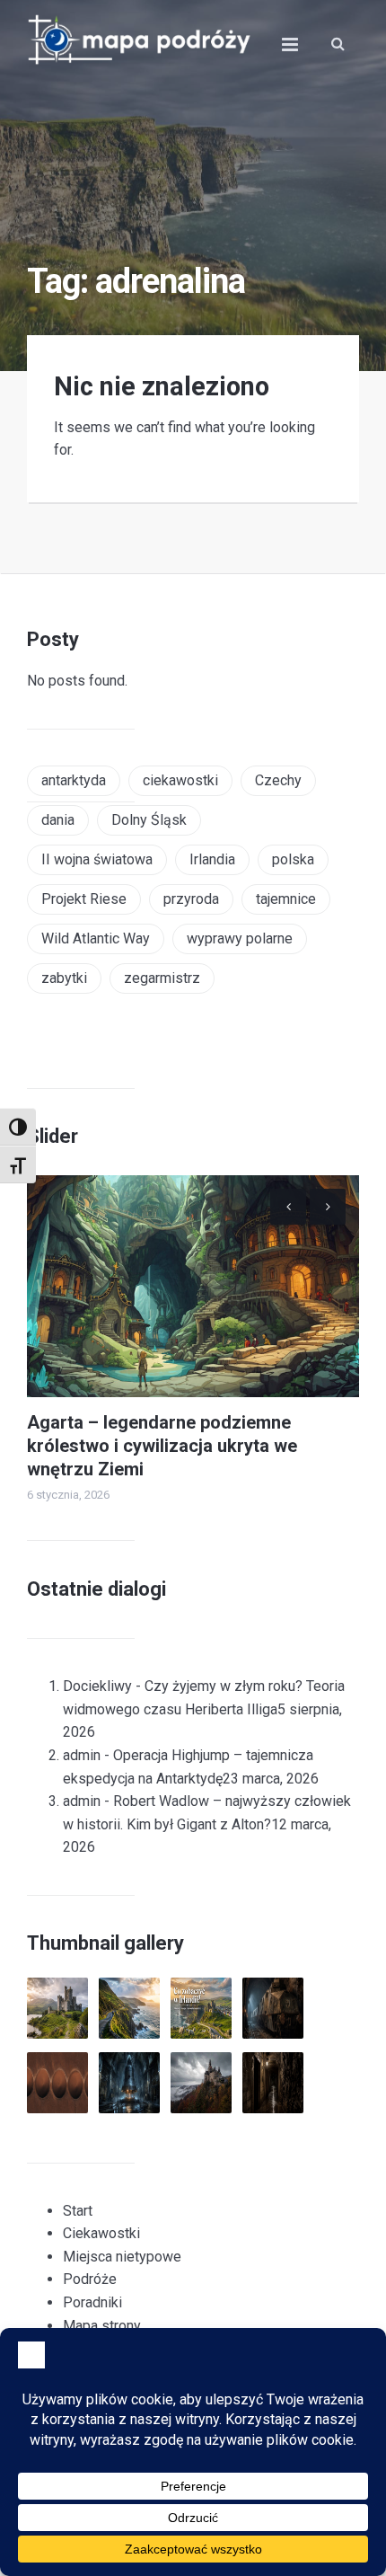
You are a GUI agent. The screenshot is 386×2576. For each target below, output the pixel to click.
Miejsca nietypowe (122, 2257)
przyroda (191, 899)
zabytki (64, 978)
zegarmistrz (162, 978)
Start (78, 2211)
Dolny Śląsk (149, 820)
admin (82, 1755)
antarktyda (74, 780)
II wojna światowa (97, 859)
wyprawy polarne (240, 938)
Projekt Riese (84, 899)
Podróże (90, 2279)
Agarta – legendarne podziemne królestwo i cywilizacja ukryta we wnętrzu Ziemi (162, 1446)
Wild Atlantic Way (96, 938)
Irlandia (212, 859)
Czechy (278, 780)
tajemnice (286, 899)
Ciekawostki (101, 2233)
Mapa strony (102, 2326)
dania (58, 820)
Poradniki (92, 2302)
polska (293, 859)
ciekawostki (180, 780)
